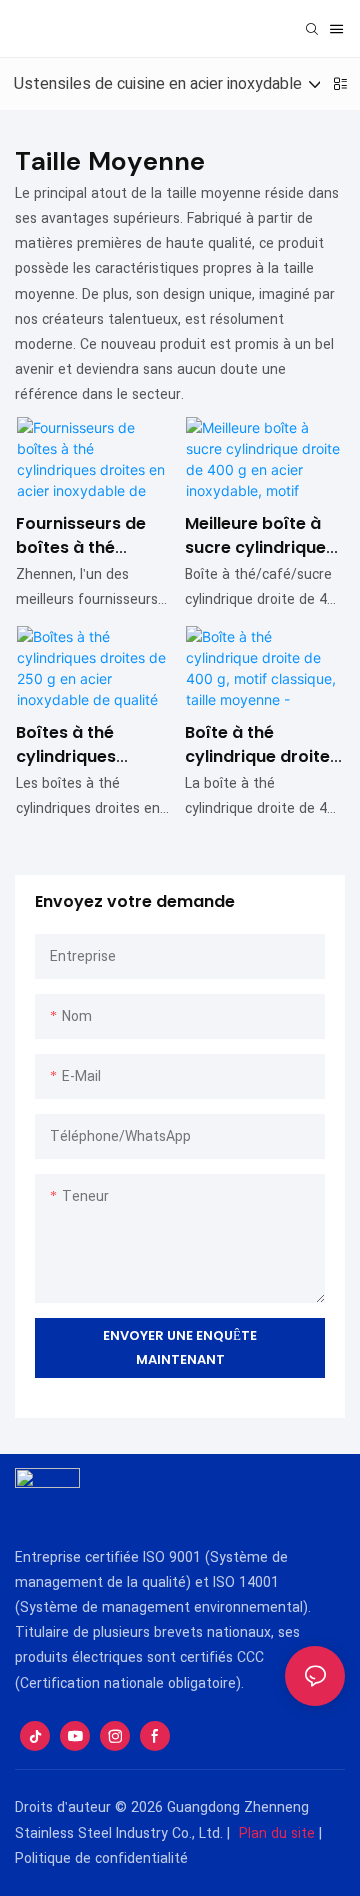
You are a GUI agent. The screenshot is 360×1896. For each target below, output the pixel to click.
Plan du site (277, 1833)
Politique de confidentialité (101, 1858)
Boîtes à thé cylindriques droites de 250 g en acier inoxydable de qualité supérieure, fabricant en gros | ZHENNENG (95, 745)
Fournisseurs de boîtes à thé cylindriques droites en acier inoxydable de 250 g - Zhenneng (91, 536)
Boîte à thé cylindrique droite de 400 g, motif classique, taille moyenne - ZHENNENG (257, 745)
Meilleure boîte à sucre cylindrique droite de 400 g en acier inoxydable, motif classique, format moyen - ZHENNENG (260, 536)
